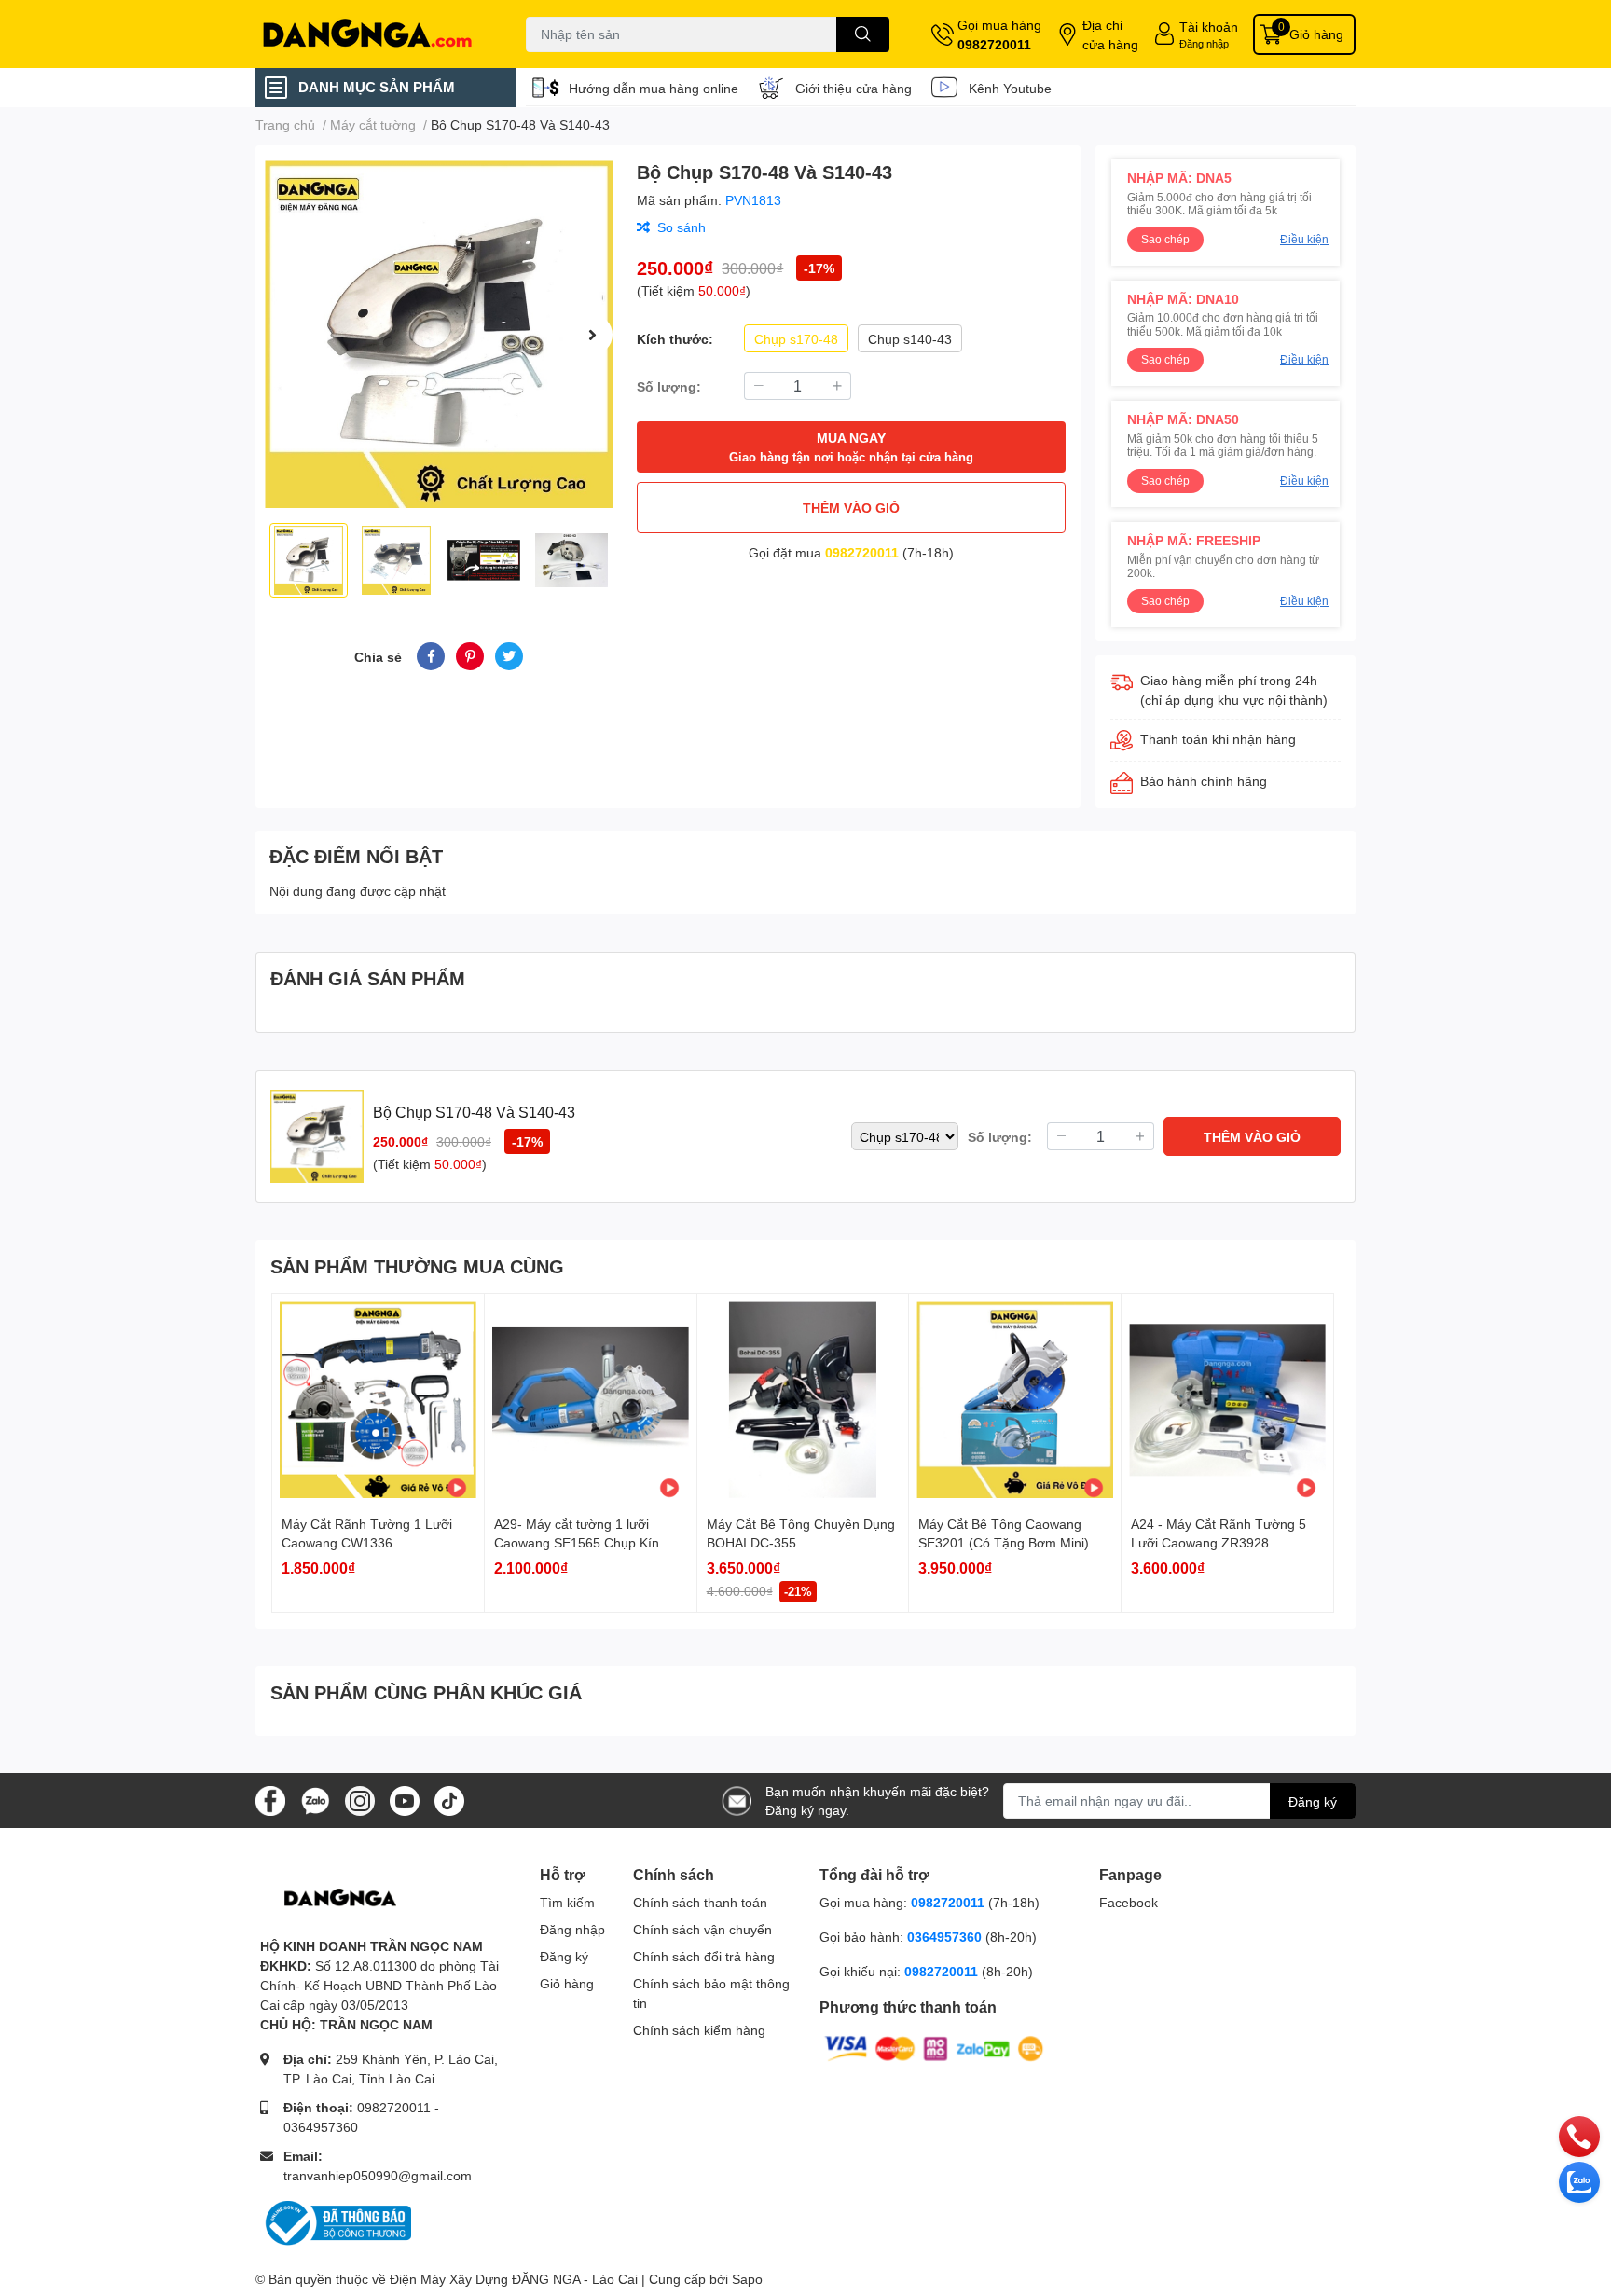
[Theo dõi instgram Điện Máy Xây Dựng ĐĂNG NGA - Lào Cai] (360, 1799)
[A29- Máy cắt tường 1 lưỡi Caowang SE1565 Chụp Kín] (591, 1400)
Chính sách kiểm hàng (699, 2030)
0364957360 (321, 2127)
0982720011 (994, 44)
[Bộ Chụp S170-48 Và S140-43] (439, 334)
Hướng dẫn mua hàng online (654, 88)
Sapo (747, 2279)
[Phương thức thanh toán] (934, 2048)
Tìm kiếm (567, 1902)
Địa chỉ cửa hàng (1110, 34)
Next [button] (592, 335)
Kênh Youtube (1010, 88)
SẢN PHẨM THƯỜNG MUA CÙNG (417, 1266)
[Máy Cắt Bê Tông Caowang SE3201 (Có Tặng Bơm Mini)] (1015, 1400)
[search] (863, 34)
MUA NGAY (851, 447)
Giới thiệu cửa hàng (854, 88)
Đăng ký (1313, 1801)
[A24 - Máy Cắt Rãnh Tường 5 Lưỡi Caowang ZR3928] (1227, 1400)
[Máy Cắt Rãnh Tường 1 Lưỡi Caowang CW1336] (378, 1400)
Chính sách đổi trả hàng (704, 1956)
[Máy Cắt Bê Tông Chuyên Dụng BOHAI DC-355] (803, 1400)
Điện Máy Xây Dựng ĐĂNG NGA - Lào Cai (514, 2279)
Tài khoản (1209, 27)
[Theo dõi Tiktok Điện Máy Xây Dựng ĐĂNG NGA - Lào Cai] (449, 1799)
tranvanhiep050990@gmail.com (378, 2175)
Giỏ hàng (567, 1983)
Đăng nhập (1204, 43)
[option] (439, 334)
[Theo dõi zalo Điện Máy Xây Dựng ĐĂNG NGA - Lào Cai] (315, 1799)
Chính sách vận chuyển (702, 1929)
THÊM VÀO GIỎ (851, 508)
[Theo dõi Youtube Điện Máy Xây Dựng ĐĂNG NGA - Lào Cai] (405, 1799)
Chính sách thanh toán (700, 1902)
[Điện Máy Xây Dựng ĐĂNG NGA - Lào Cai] (371, 34)
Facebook (1129, 1902)
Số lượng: (669, 386)
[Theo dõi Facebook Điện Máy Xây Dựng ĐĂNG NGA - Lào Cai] (270, 1799)
